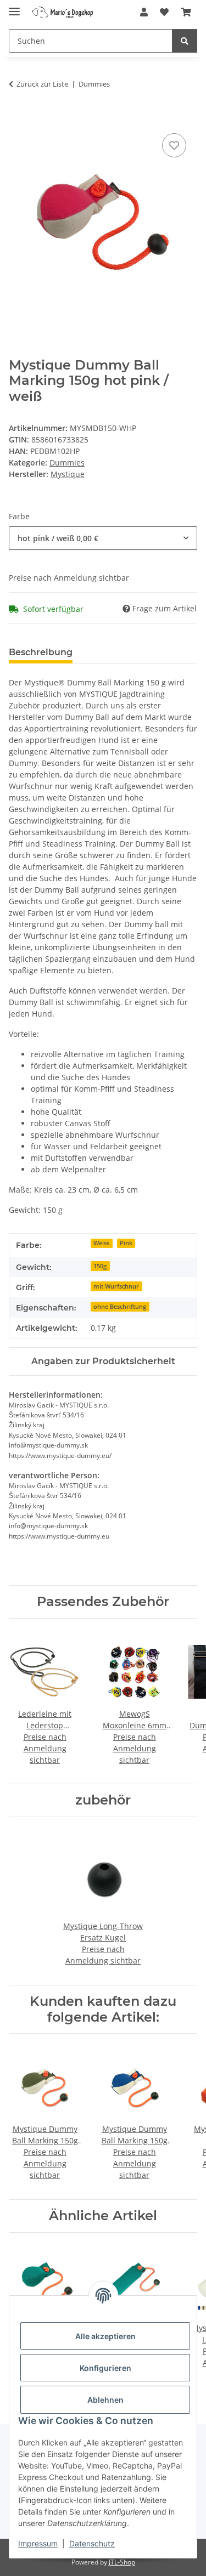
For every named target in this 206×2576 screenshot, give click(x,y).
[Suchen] (185, 41)
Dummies (67, 463)
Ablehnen (105, 2400)
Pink (126, 1243)
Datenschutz (92, 2543)
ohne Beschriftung (120, 1307)
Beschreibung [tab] (41, 652)
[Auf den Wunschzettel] (174, 145)
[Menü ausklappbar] (14, 7)
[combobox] (103, 538)
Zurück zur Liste (42, 84)
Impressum (38, 2543)
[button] (144, 12)
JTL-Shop (122, 2562)
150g (100, 1266)
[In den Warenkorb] (18, 118)
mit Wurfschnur (116, 1286)
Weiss (101, 1243)
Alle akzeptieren (105, 2336)
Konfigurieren (105, 2368)
